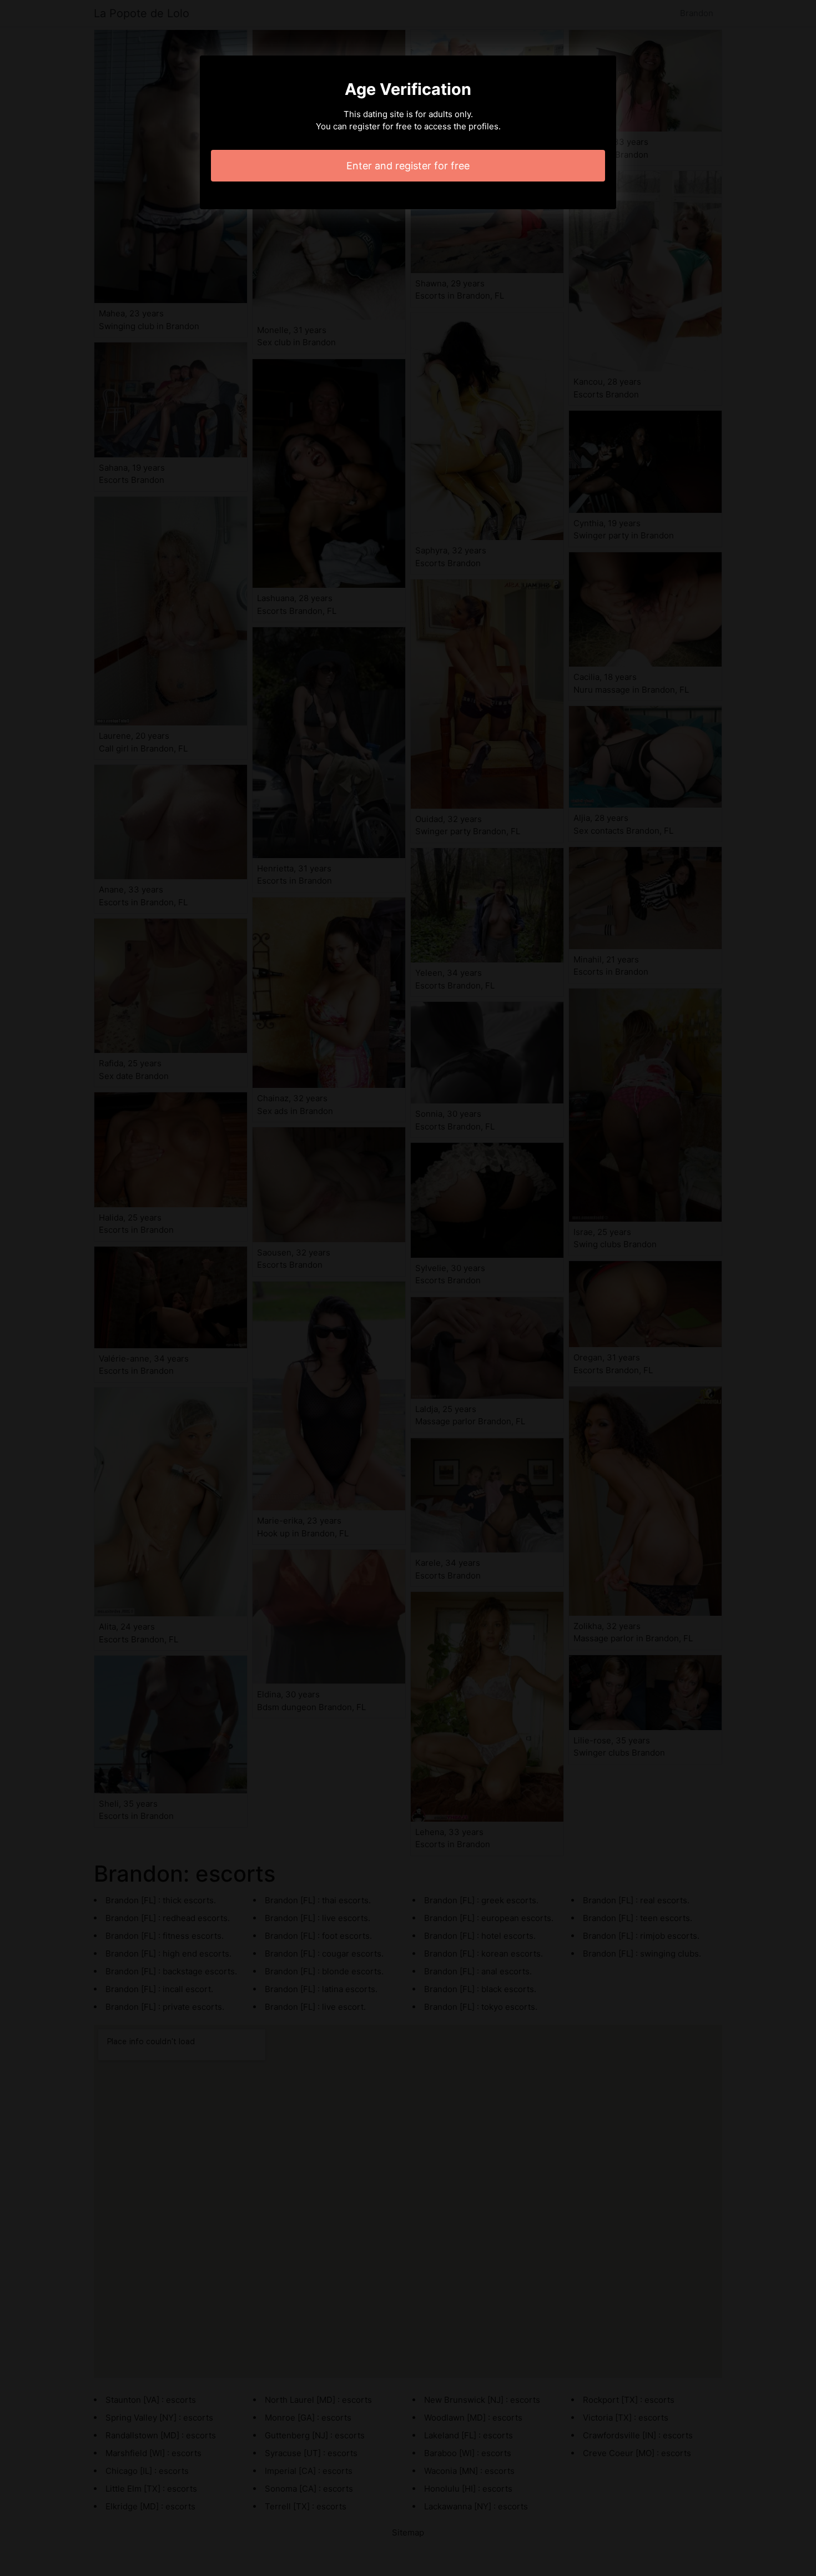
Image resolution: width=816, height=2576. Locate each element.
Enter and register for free (408, 166)
